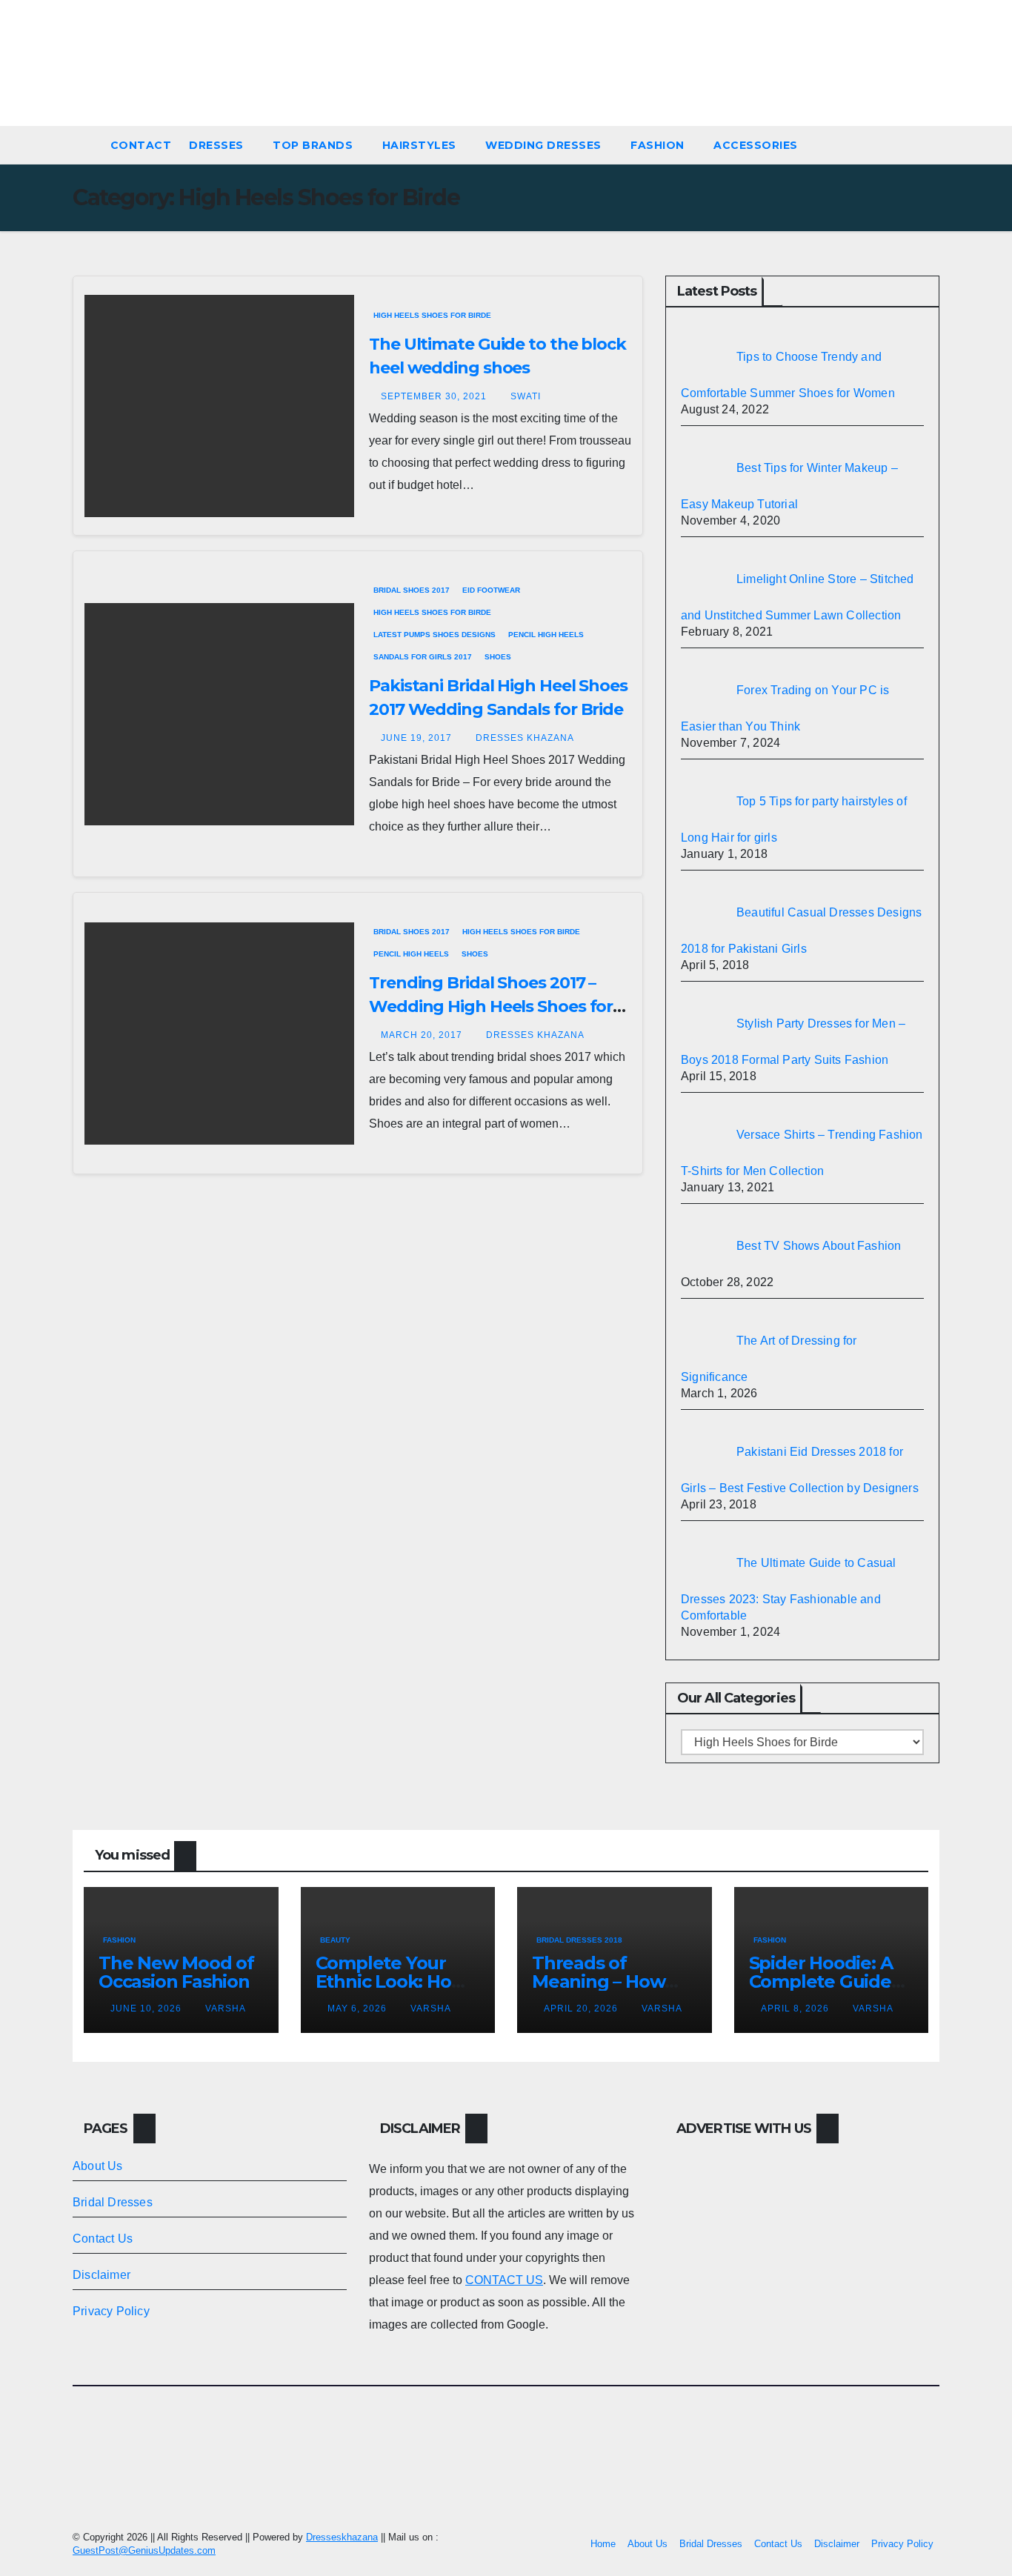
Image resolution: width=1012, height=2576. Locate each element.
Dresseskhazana (342, 2537)
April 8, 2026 (796, 2008)
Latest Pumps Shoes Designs (435, 635)
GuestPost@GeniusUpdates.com (144, 2550)
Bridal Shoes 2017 (412, 590)
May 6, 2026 (359, 2008)
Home (603, 2544)
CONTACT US (504, 2280)
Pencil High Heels (546, 635)
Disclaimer (101, 2275)
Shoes (498, 657)
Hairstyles (421, 145)
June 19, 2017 (418, 738)
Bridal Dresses (113, 2202)
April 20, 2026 (582, 2008)
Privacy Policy (111, 2311)
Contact (141, 145)
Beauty (335, 1940)
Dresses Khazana (525, 738)
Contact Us (103, 2239)
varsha (226, 2008)
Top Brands (314, 145)
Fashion (659, 145)
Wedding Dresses (545, 145)
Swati (526, 396)
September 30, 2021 (435, 396)
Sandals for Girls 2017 (423, 657)
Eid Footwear (491, 590)
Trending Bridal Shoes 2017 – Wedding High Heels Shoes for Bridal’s (491, 1006)
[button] (935, 145)
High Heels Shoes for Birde (432, 315)
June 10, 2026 (147, 2008)
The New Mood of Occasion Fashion (176, 1972)
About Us (98, 2166)
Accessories (757, 145)
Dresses (218, 145)
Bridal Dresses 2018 (579, 1940)
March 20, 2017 (423, 1035)
